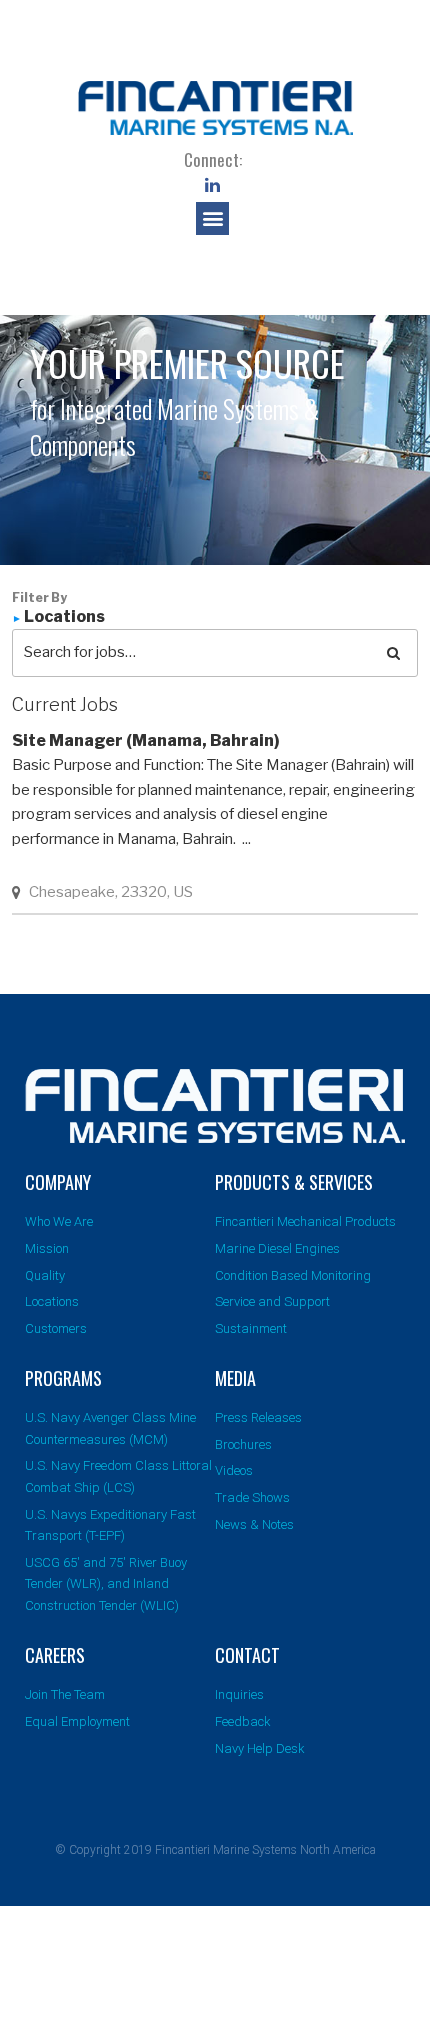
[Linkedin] (213, 185)
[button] (212, 218)
